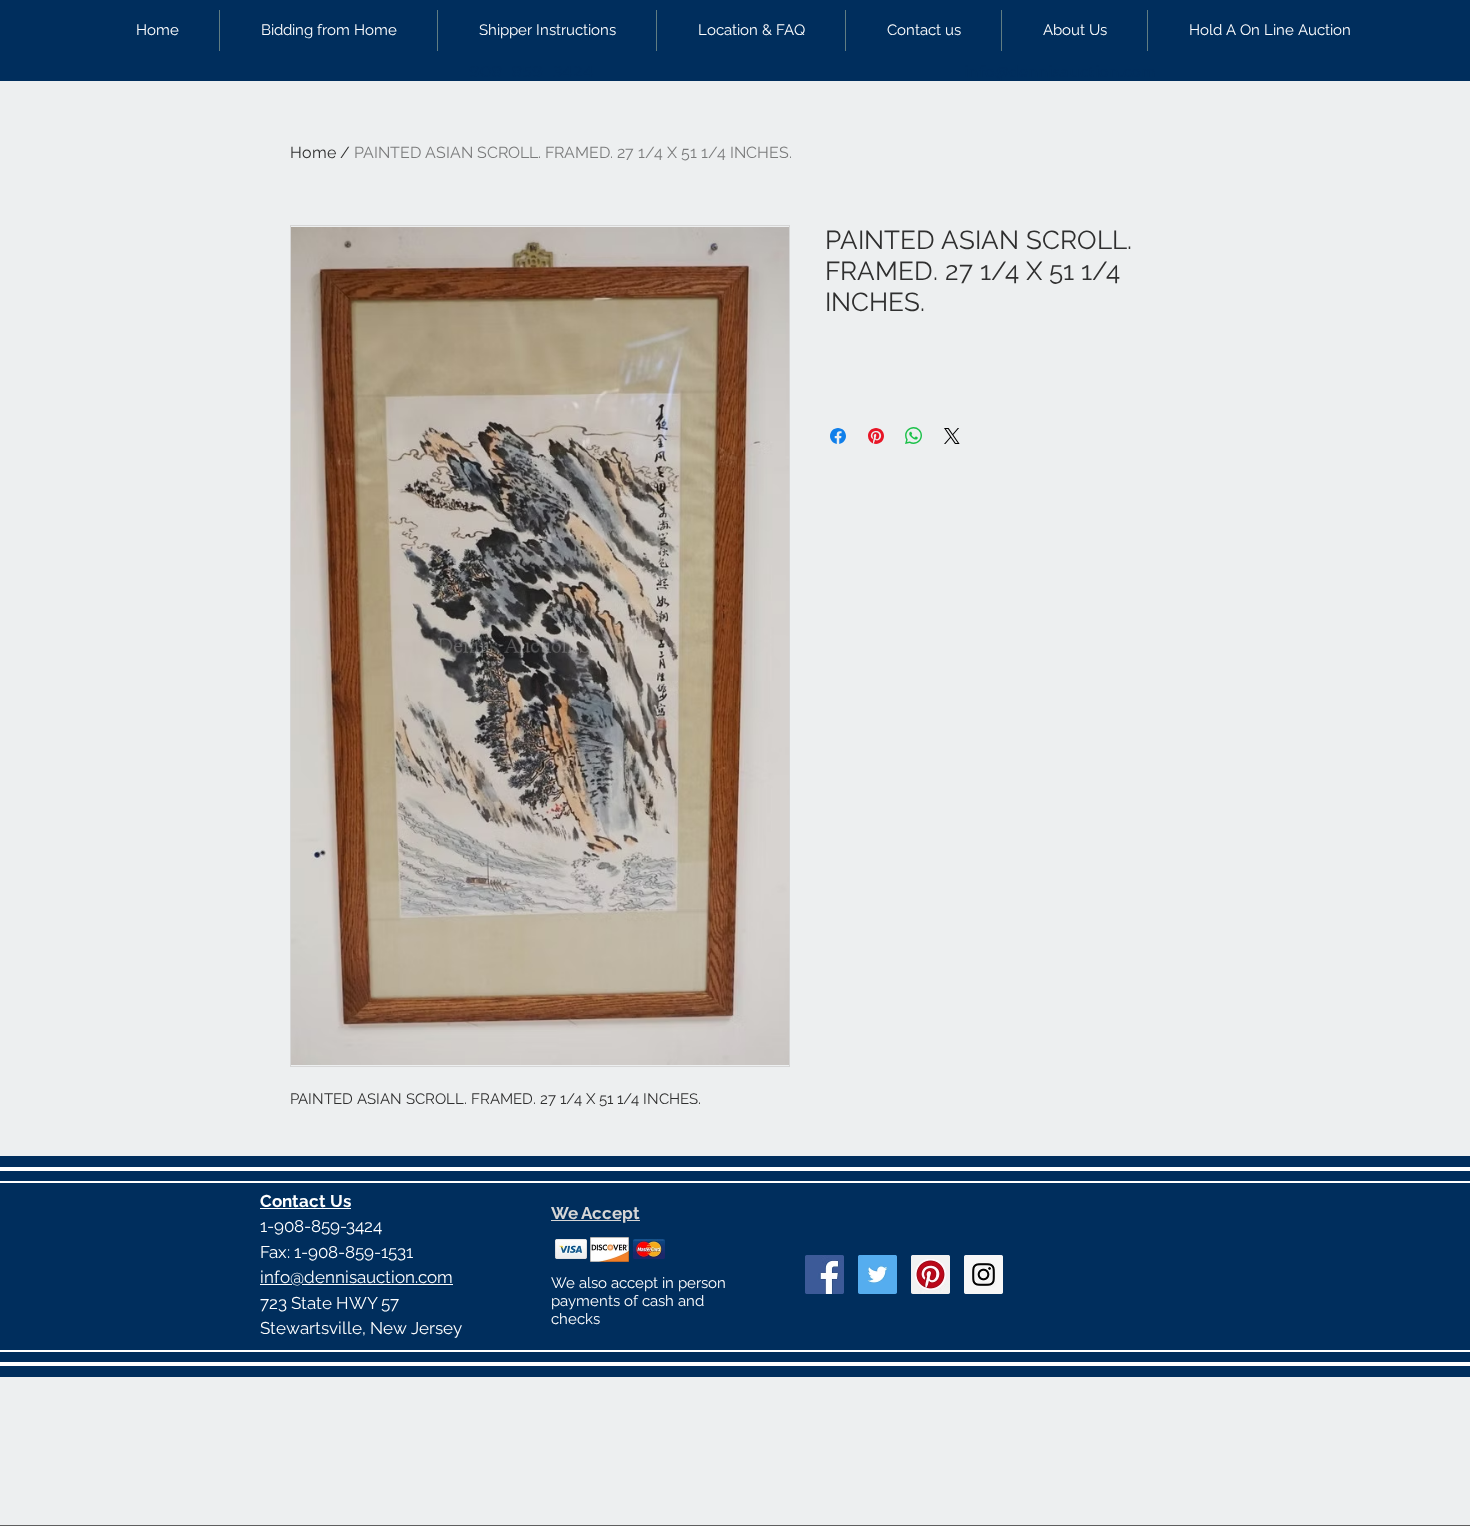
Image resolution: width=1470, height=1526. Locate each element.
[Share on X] (952, 436)
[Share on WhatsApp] (914, 436)
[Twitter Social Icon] (877, 1274)
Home (313, 152)
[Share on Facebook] (838, 436)
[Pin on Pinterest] (876, 436)
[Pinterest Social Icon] (930, 1274)
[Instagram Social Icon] (983, 1274)
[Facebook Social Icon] (824, 1274)
